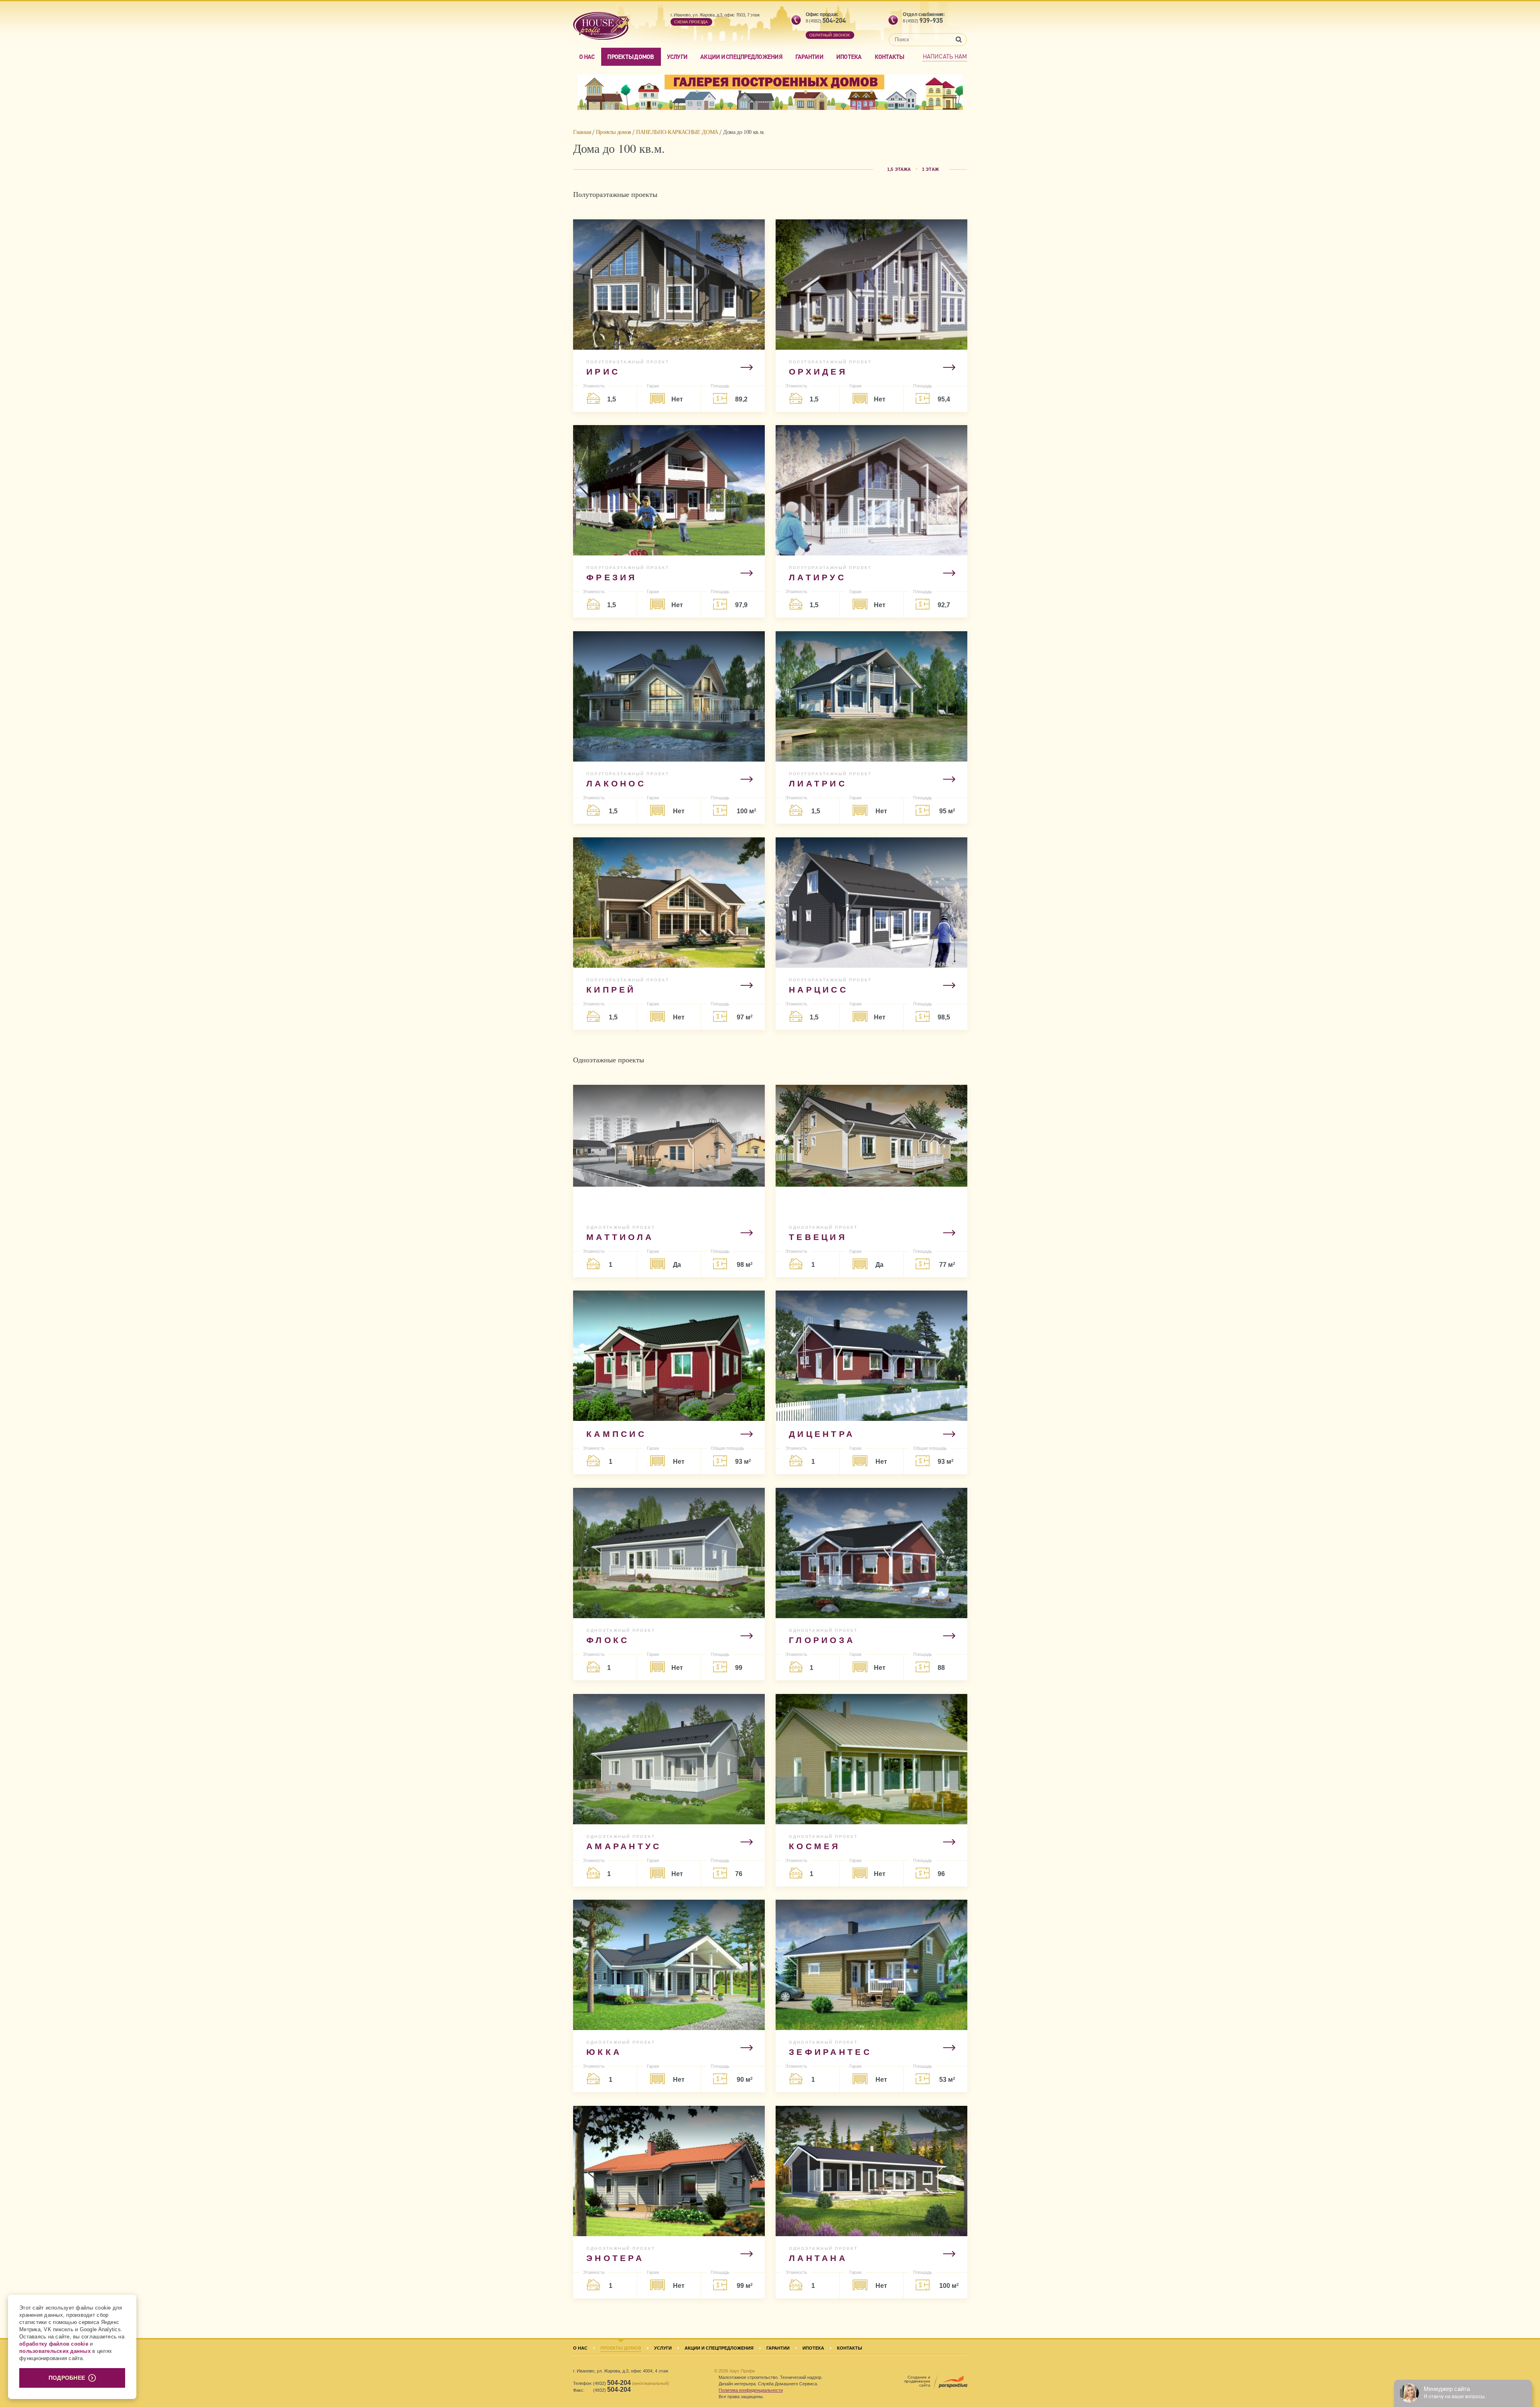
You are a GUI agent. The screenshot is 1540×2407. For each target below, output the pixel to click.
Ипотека (849, 57)
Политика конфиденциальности (751, 2390)
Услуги (677, 57)
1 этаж (930, 169)
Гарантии (809, 57)
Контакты (890, 57)
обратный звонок (830, 35)
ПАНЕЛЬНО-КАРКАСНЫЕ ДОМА (677, 132)
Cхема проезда (691, 22)
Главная (582, 132)
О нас (587, 57)
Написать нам (945, 56)
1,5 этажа (899, 169)
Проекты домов (630, 57)
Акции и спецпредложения (741, 57)
